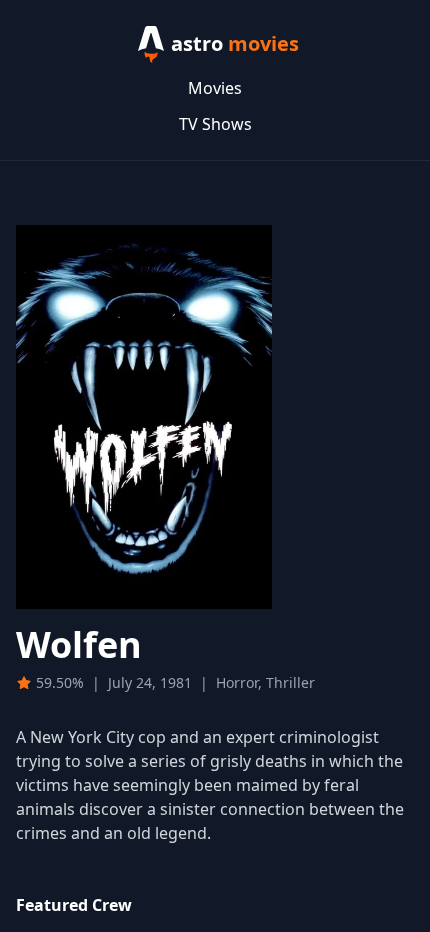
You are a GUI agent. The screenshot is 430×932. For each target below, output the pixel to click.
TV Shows (215, 124)
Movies (215, 88)
